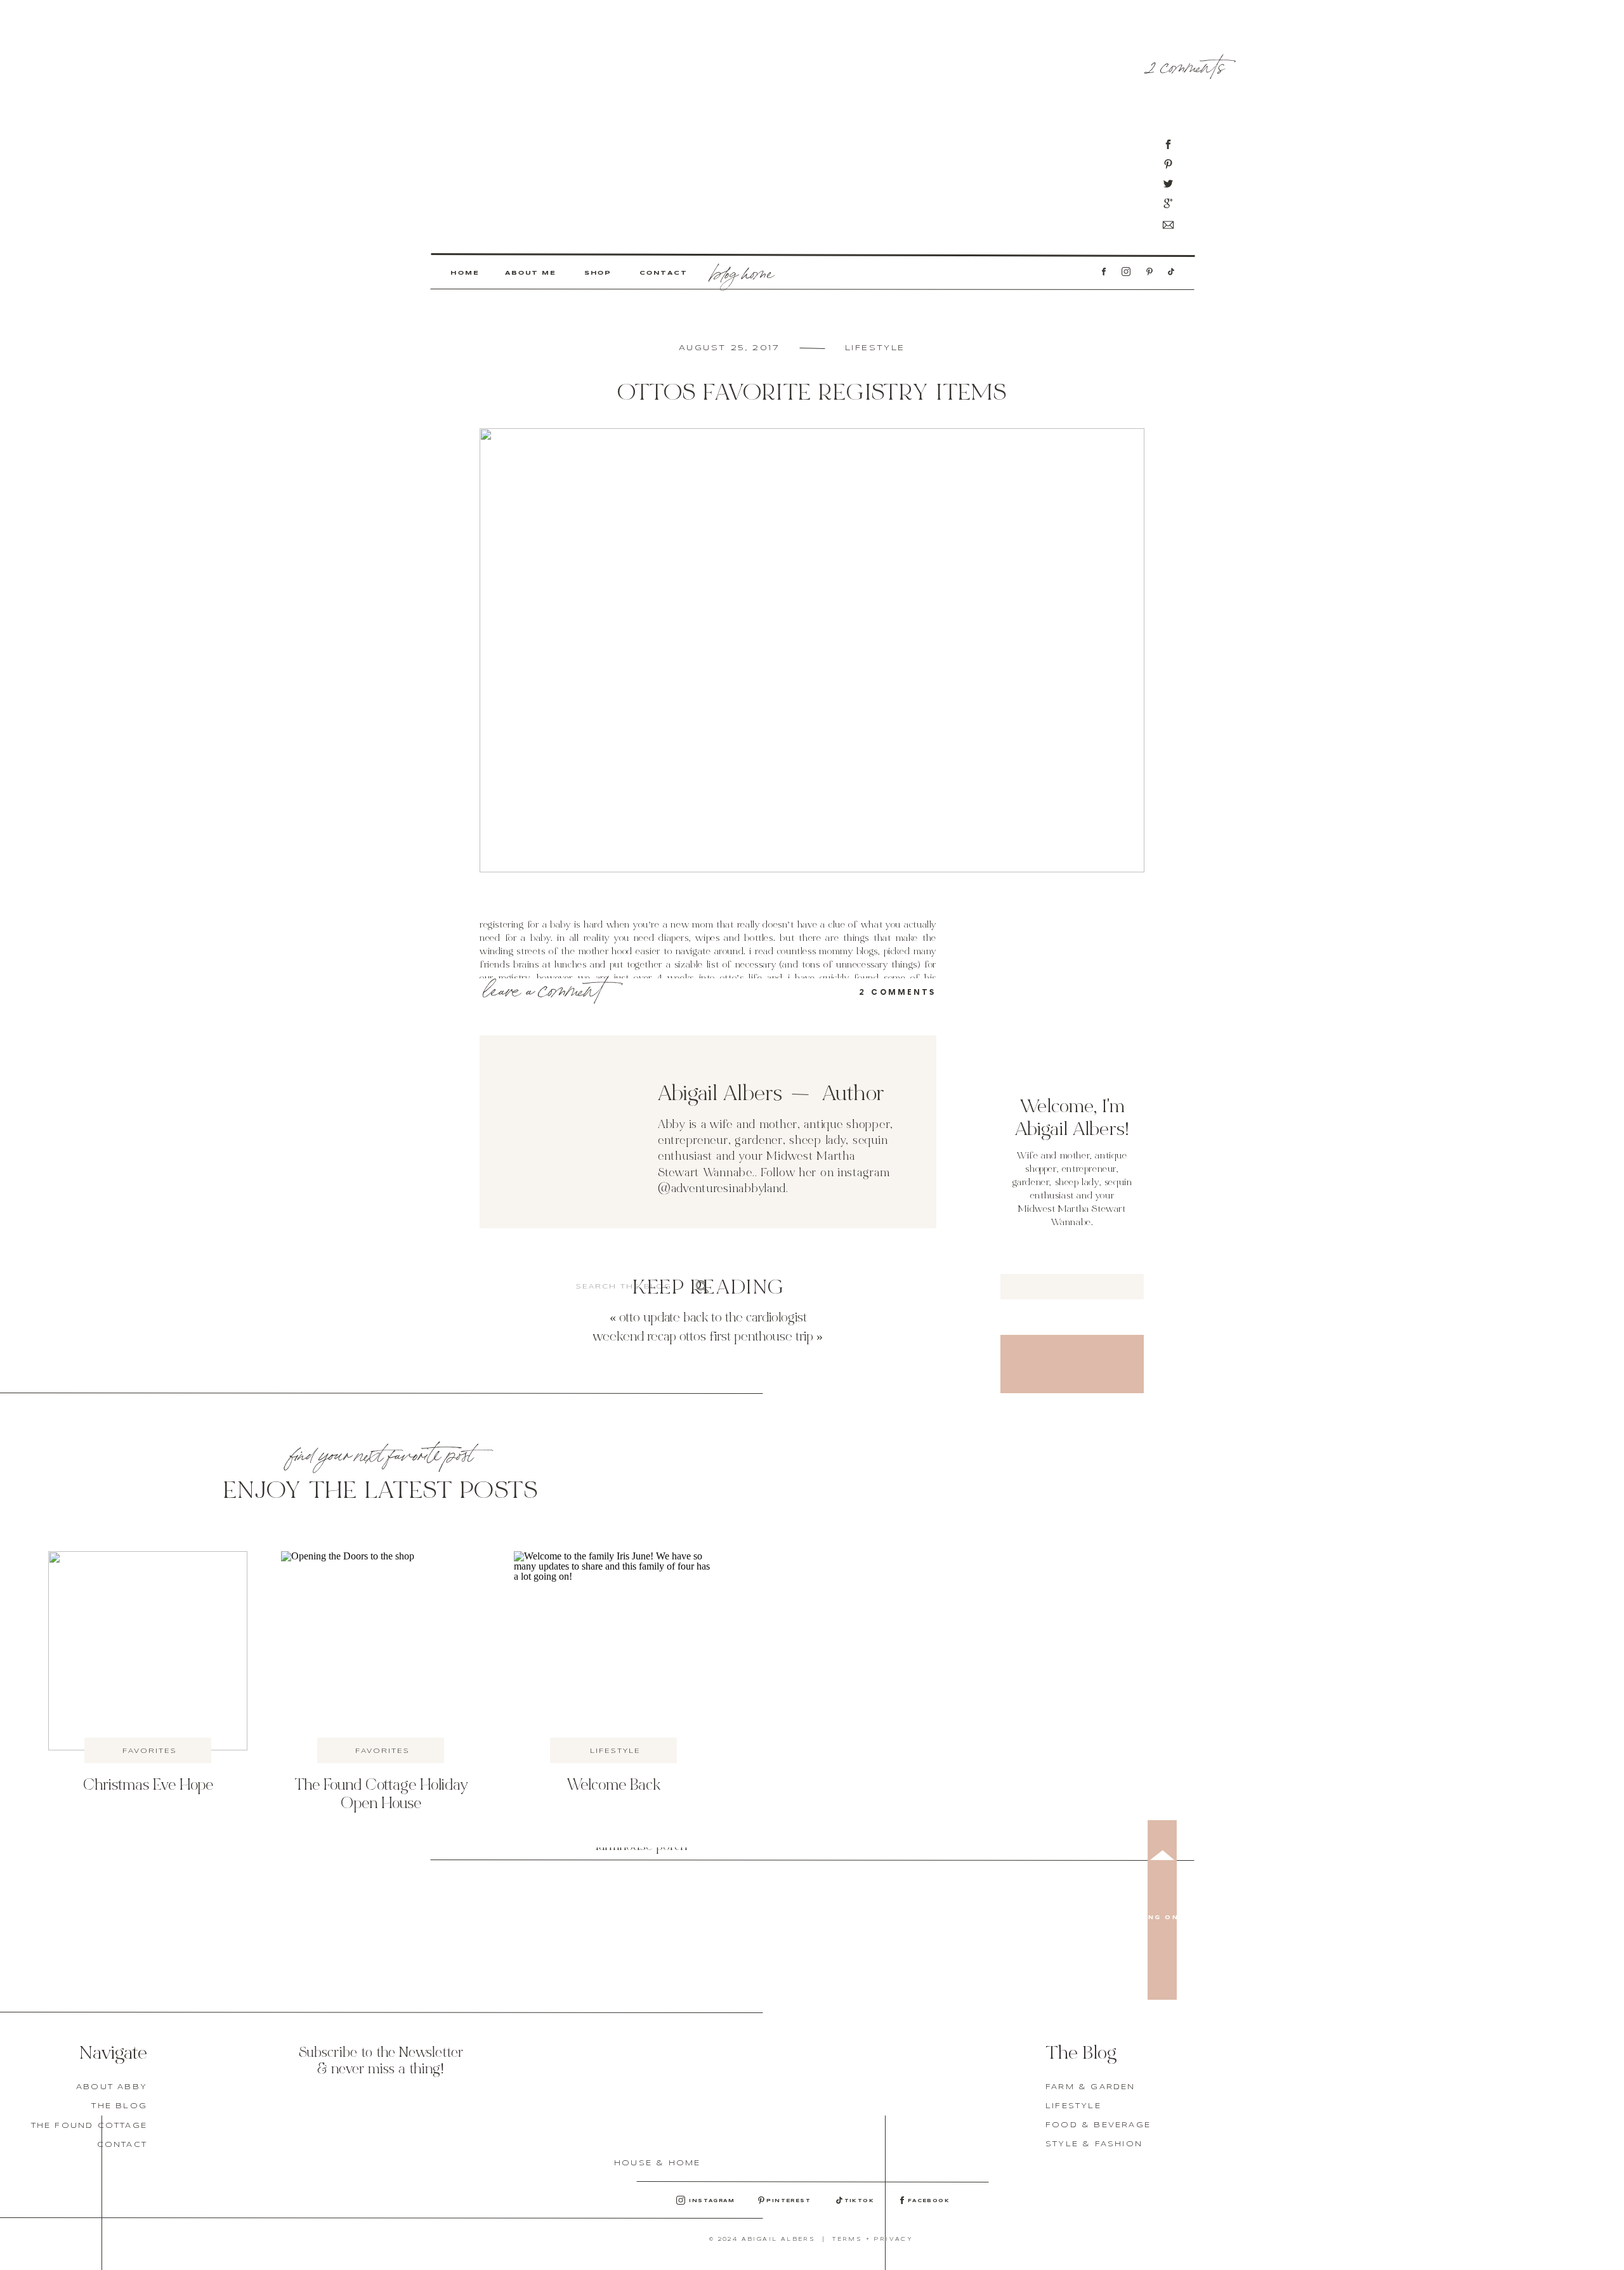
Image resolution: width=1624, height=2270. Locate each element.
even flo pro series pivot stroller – (566, 2261)
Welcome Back (613, 1786)
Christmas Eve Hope (148, 1786)
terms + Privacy (873, 2240)
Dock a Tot (515, 1437)
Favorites (150, 1751)
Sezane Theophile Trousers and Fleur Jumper (641, 1768)
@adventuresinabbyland (722, 1189)
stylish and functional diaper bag (561, 2208)
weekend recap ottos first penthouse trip (703, 1338)
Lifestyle (875, 348)
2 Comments (1186, 64)
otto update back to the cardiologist (713, 1319)
